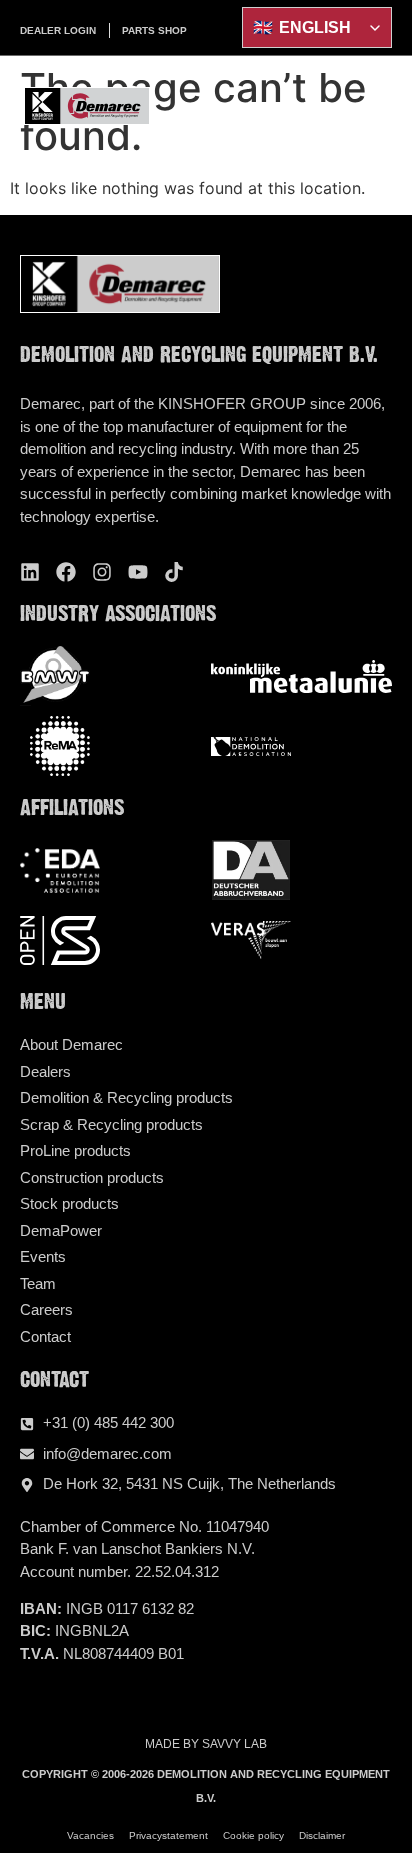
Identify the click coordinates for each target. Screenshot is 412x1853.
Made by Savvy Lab (206, 1744)
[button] (380, 106)
